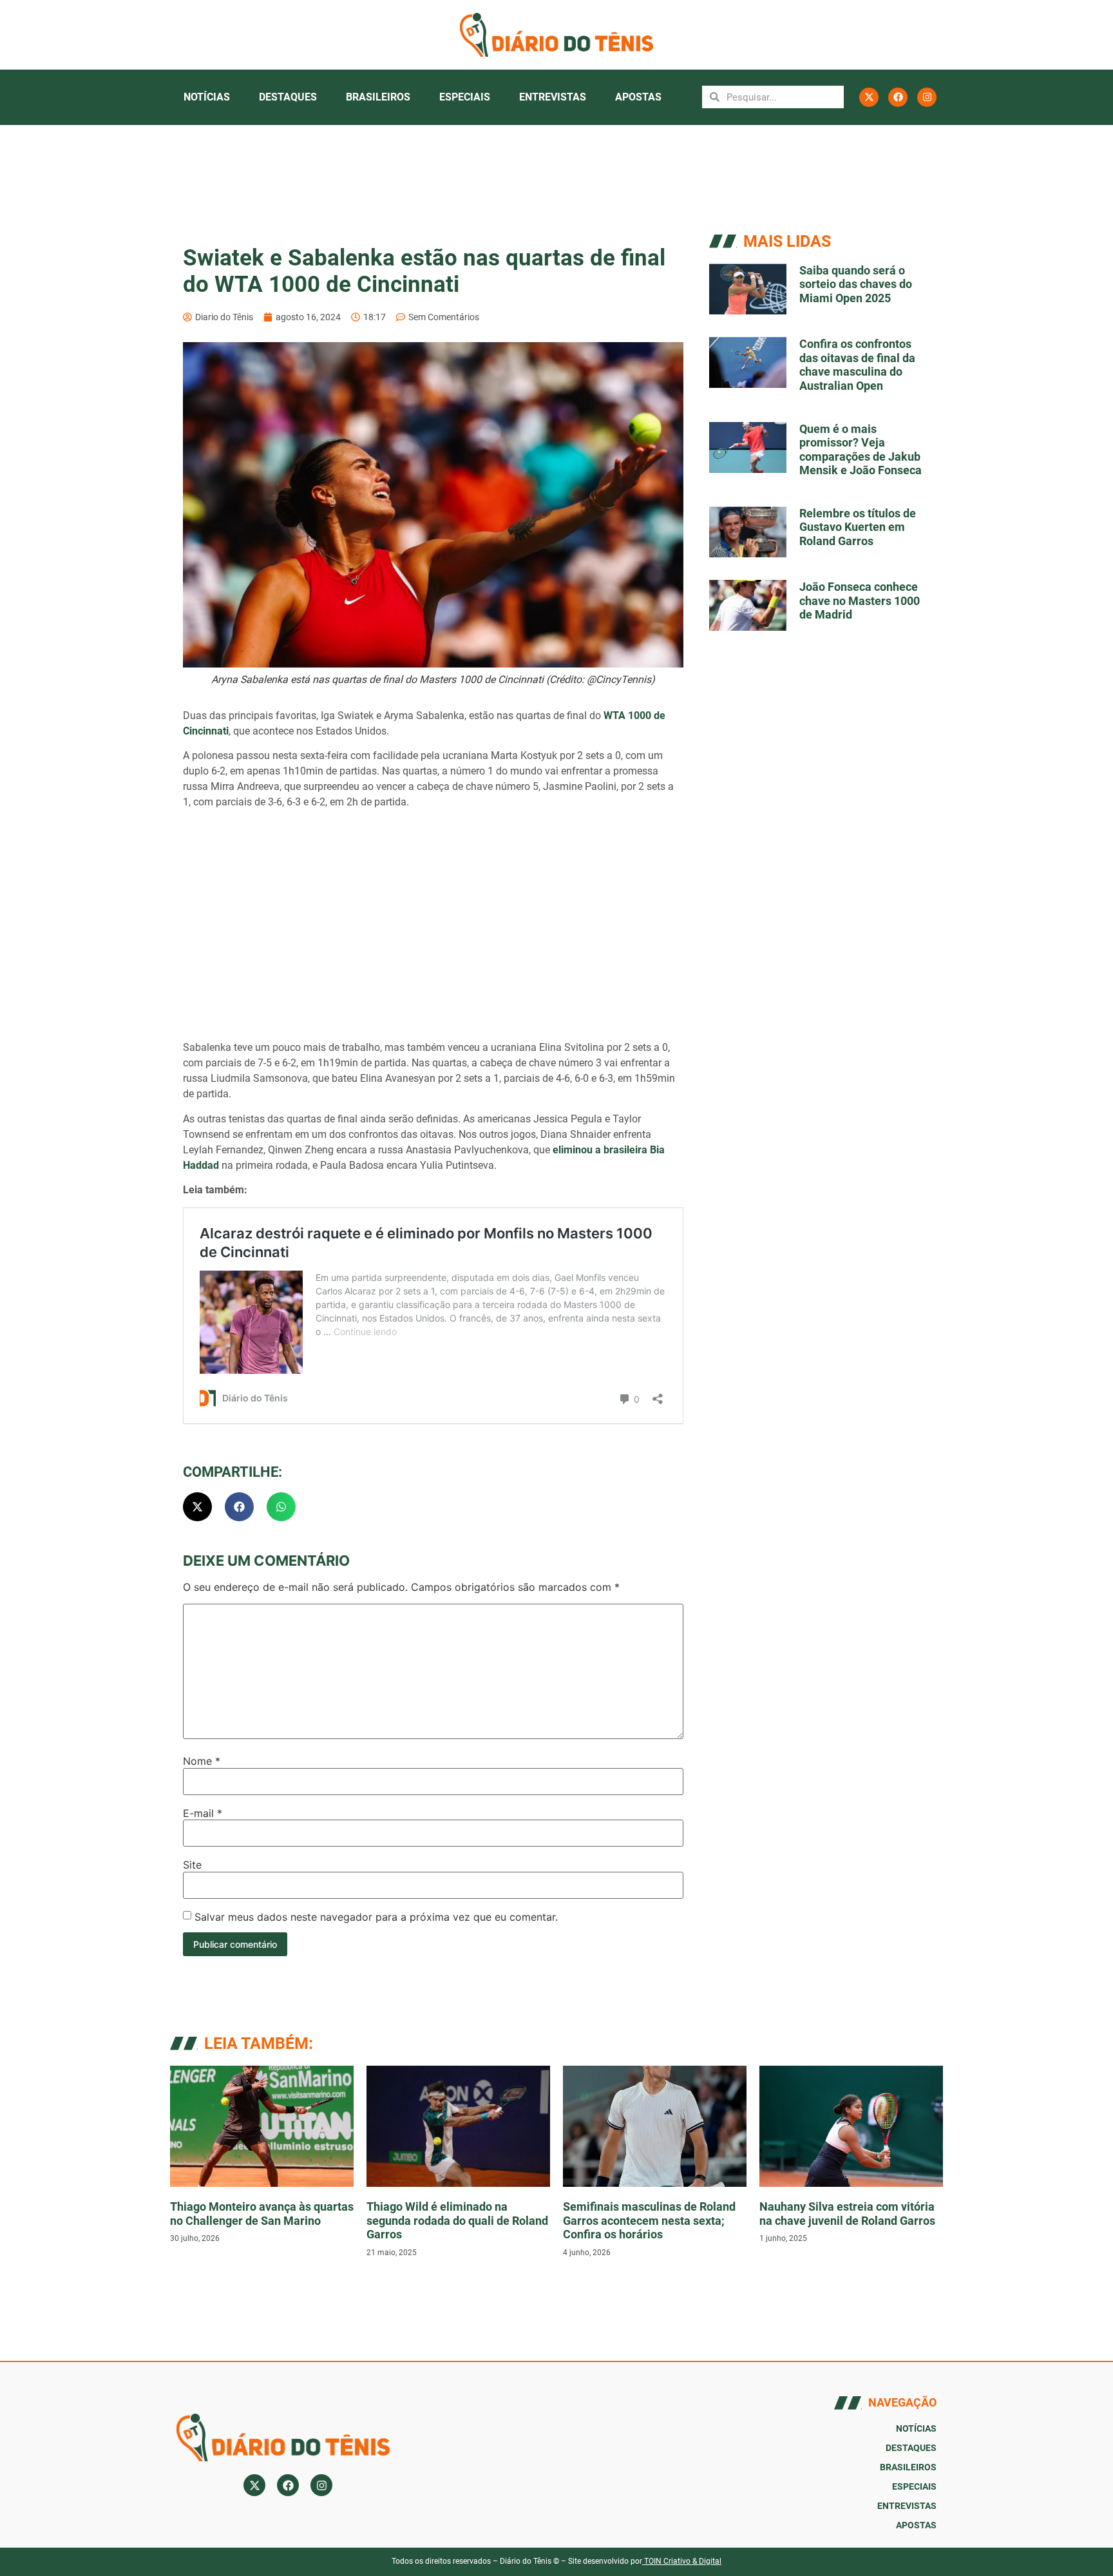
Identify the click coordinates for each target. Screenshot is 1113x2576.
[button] (197, 1507)
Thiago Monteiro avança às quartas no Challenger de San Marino (262, 2214)
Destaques (288, 97)
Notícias (207, 97)
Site (192, 1865)
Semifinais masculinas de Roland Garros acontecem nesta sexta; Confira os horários (649, 2220)
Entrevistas (553, 97)
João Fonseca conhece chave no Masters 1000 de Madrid (860, 601)
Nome (202, 1761)
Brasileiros (378, 97)
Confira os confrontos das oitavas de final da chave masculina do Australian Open (857, 365)
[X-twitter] (869, 97)
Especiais (465, 97)
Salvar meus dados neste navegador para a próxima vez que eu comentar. (376, 1917)
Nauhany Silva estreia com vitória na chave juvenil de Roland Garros (847, 2214)
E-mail (203, 1813)
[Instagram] (927, 97)
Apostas (638, 97)
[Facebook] (898, 97)
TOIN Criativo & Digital (683, 2561)
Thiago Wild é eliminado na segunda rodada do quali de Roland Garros (457, 2220)
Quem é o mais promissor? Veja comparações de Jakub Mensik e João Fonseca (861, 450)
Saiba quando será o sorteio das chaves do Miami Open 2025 (856, 284)
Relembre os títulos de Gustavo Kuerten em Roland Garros (858, 527)
